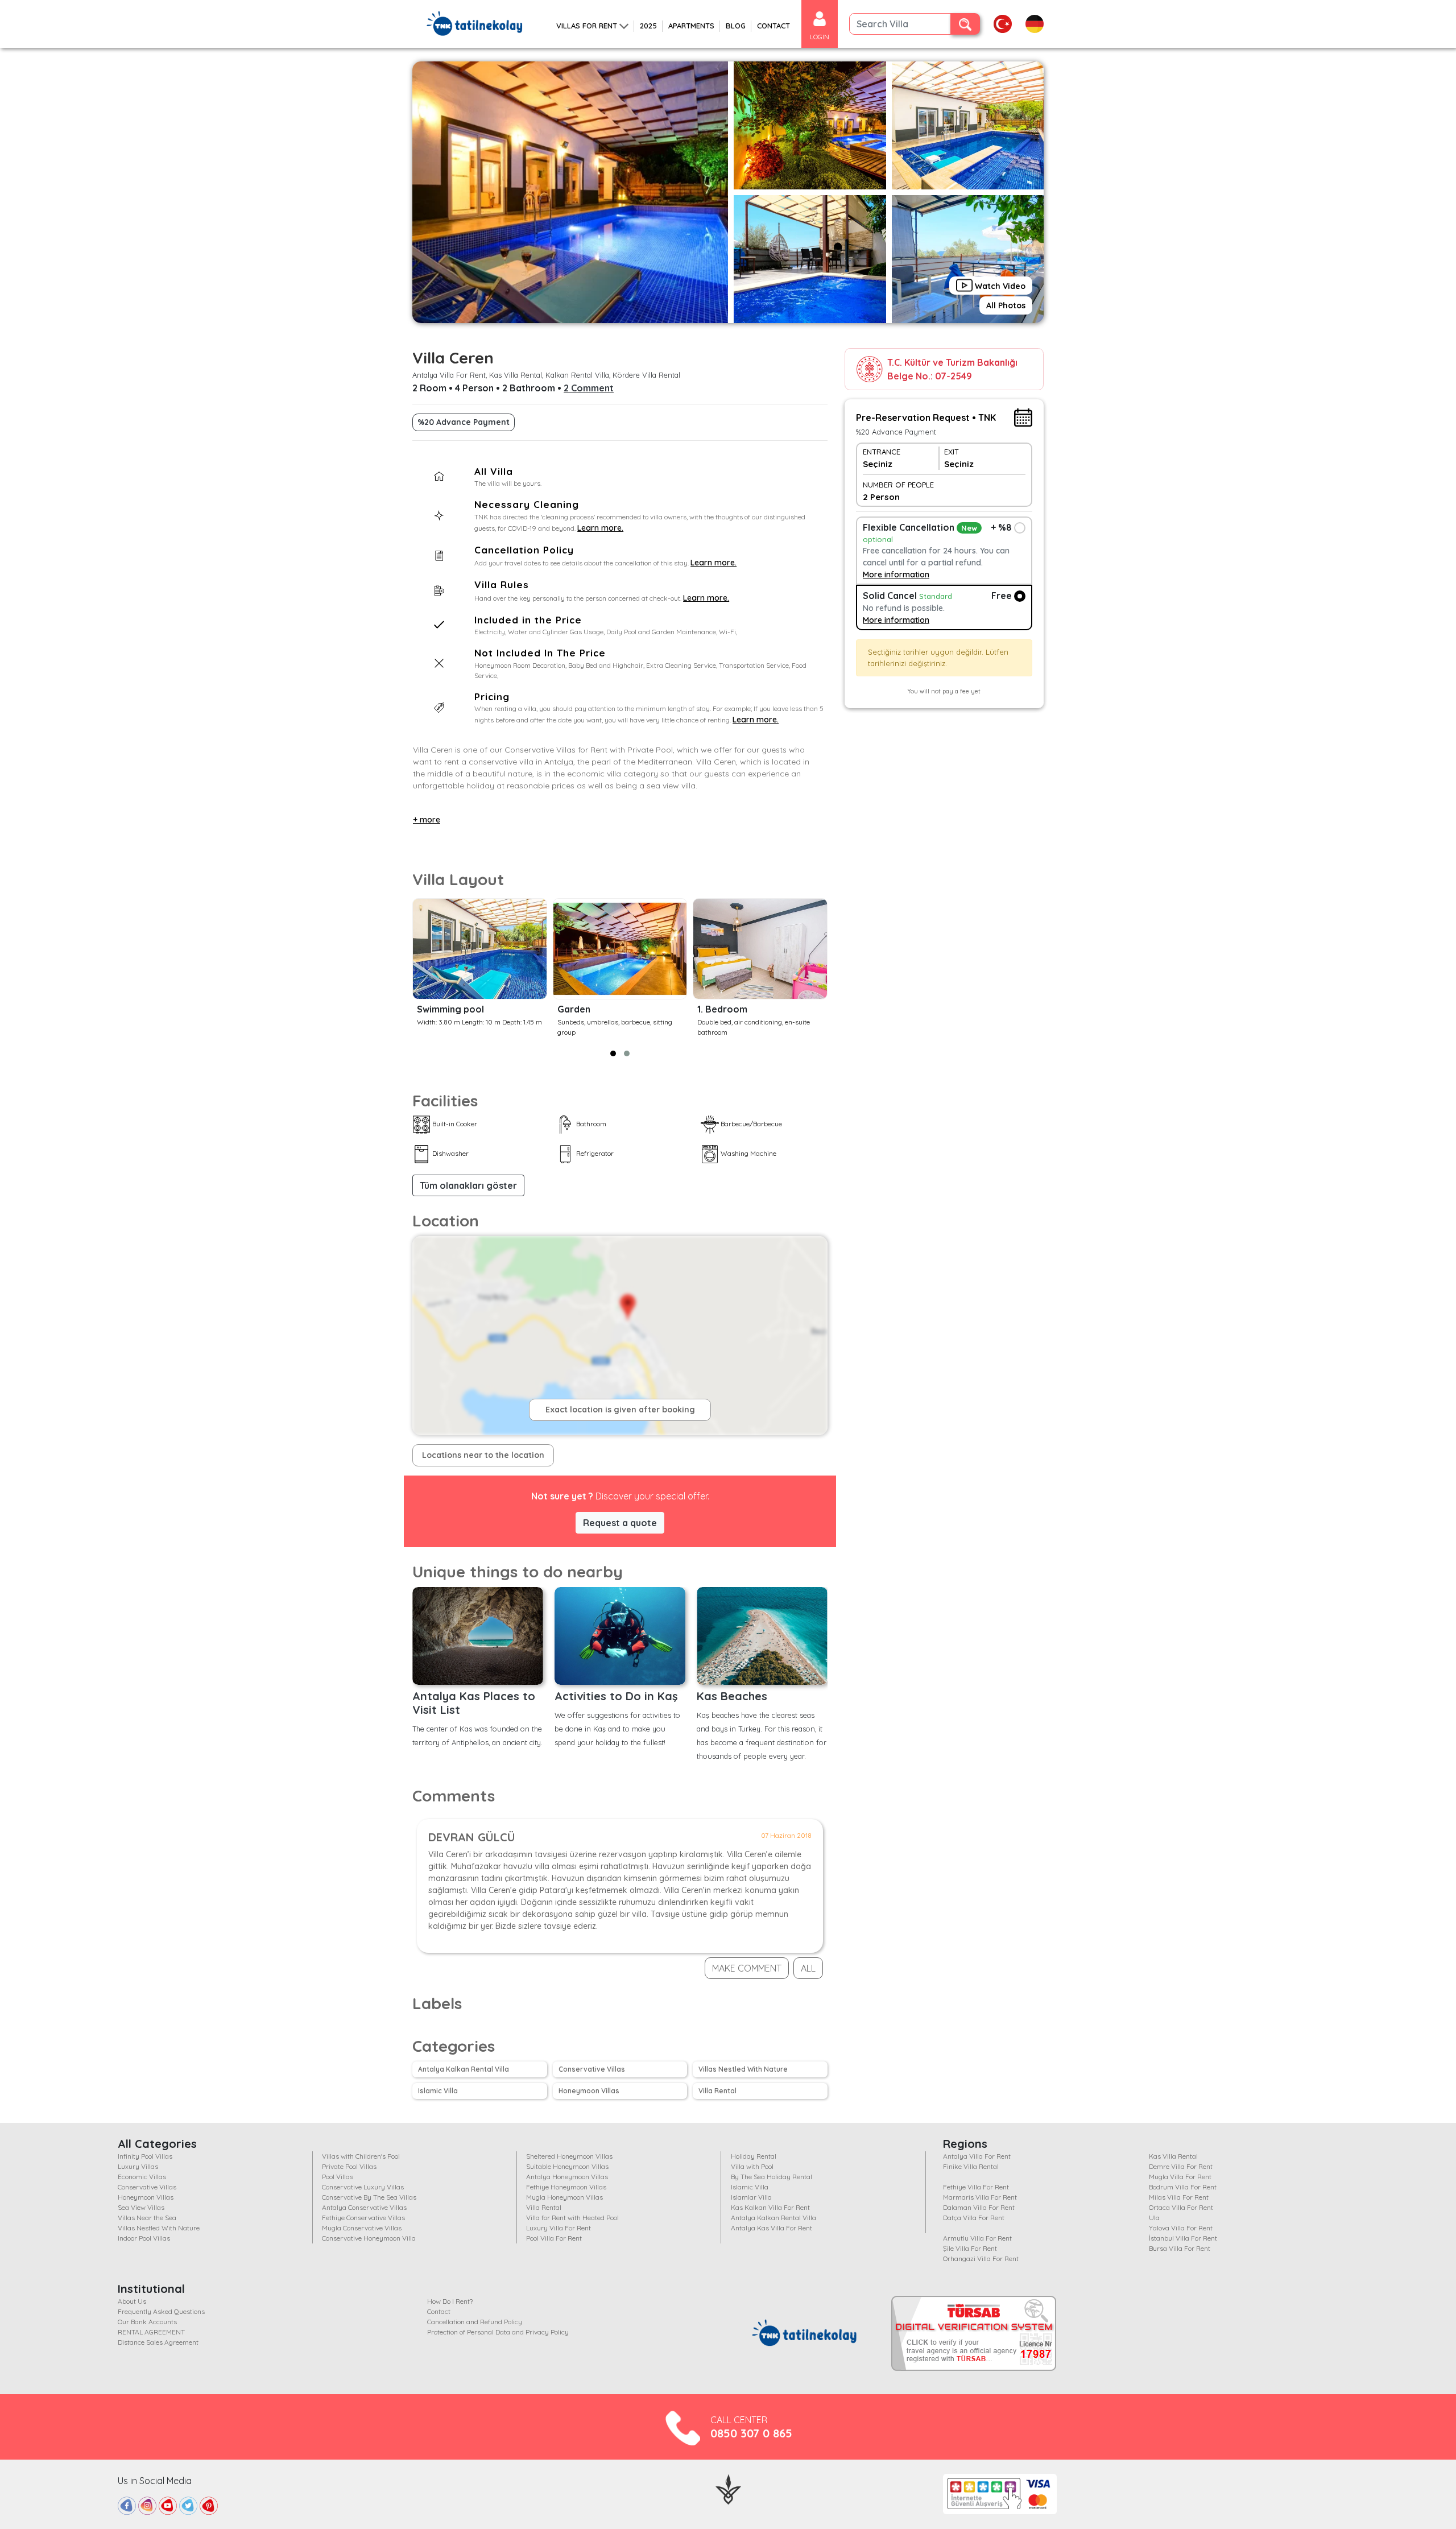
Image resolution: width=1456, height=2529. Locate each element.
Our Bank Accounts (147, 2322)
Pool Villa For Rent (554, 2238)
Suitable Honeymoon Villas (567, 2166)
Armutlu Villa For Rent (977, 2238)
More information (896, 575)
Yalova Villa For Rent (1181, 2228)
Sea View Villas (141, 2207)
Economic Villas (142, 2177)
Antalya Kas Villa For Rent (772, 2228)
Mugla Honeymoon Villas (564, 2197)
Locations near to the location (483, 1455)
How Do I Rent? (450, 2301)
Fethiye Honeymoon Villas (566, 2187)
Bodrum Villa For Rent (1183, 2187)
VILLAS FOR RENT (587, 26)
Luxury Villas (138, 2166)
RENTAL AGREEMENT (151, 2332)
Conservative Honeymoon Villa (369, 2238)
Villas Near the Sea (147, 2218)
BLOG (736, 26)
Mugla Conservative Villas (362, 2228)
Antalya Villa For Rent (977, 2156)
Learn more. (600, 528)
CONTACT (773, 26)
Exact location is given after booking (620, 1410)
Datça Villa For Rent (974, 2218)
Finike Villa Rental (971, 2166)
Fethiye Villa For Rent (976, 2187)
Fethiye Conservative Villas (363, 2218)
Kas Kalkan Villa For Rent (770, 2207)
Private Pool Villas (349, 2166)
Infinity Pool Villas (145, 2156)
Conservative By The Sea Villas (369, 2197)
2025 (648, 26)
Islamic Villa (438, 2091)
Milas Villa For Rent (1179, 2197)
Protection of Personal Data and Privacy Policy (498, 2332)
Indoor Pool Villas (144, 2238)
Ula (1154, 2218)
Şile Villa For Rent (970, 2248)
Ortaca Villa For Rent (1181, 2207)
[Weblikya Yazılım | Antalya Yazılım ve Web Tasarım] (728, 2488)
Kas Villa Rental (1173, 2156)
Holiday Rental (754, 2156)
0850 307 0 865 (751, 2433)
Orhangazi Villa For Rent (981, 2259)
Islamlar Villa (751, 2197)
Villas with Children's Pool (361, 2156)
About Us (132, 2301)
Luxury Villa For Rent (559, 2228)
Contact (439, 2311)
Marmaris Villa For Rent (980, 2197)
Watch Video (999, 286)
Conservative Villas (592, 2069)
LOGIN (820, 37)
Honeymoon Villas (589, 2091)
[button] (613, 1053)
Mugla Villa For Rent (1180, 2177)
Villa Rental (717, 2091)
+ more (427, 820)
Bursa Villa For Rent (1180, 2248)
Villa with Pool (752, 2166)
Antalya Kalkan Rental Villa (464, 2069)
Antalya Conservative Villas (364, 2207)
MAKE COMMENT (747, 1968)
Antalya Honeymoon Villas (567, 2177)
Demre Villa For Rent (1181, 2166)
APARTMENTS (691, 26)
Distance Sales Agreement (158, 2342)
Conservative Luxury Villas (363, 2187)
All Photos (1006, 305)
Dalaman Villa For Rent (979, 2207)
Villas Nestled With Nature (743, 2069)
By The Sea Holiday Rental (772, 2177)
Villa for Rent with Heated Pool (572, 2218)
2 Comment (589, 388)
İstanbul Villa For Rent (1183, 2238)
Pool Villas (338, 2177)
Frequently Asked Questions (161, 2311)
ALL (808, 1968)
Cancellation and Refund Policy (475, 2322)
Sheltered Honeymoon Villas (569, 2156)
